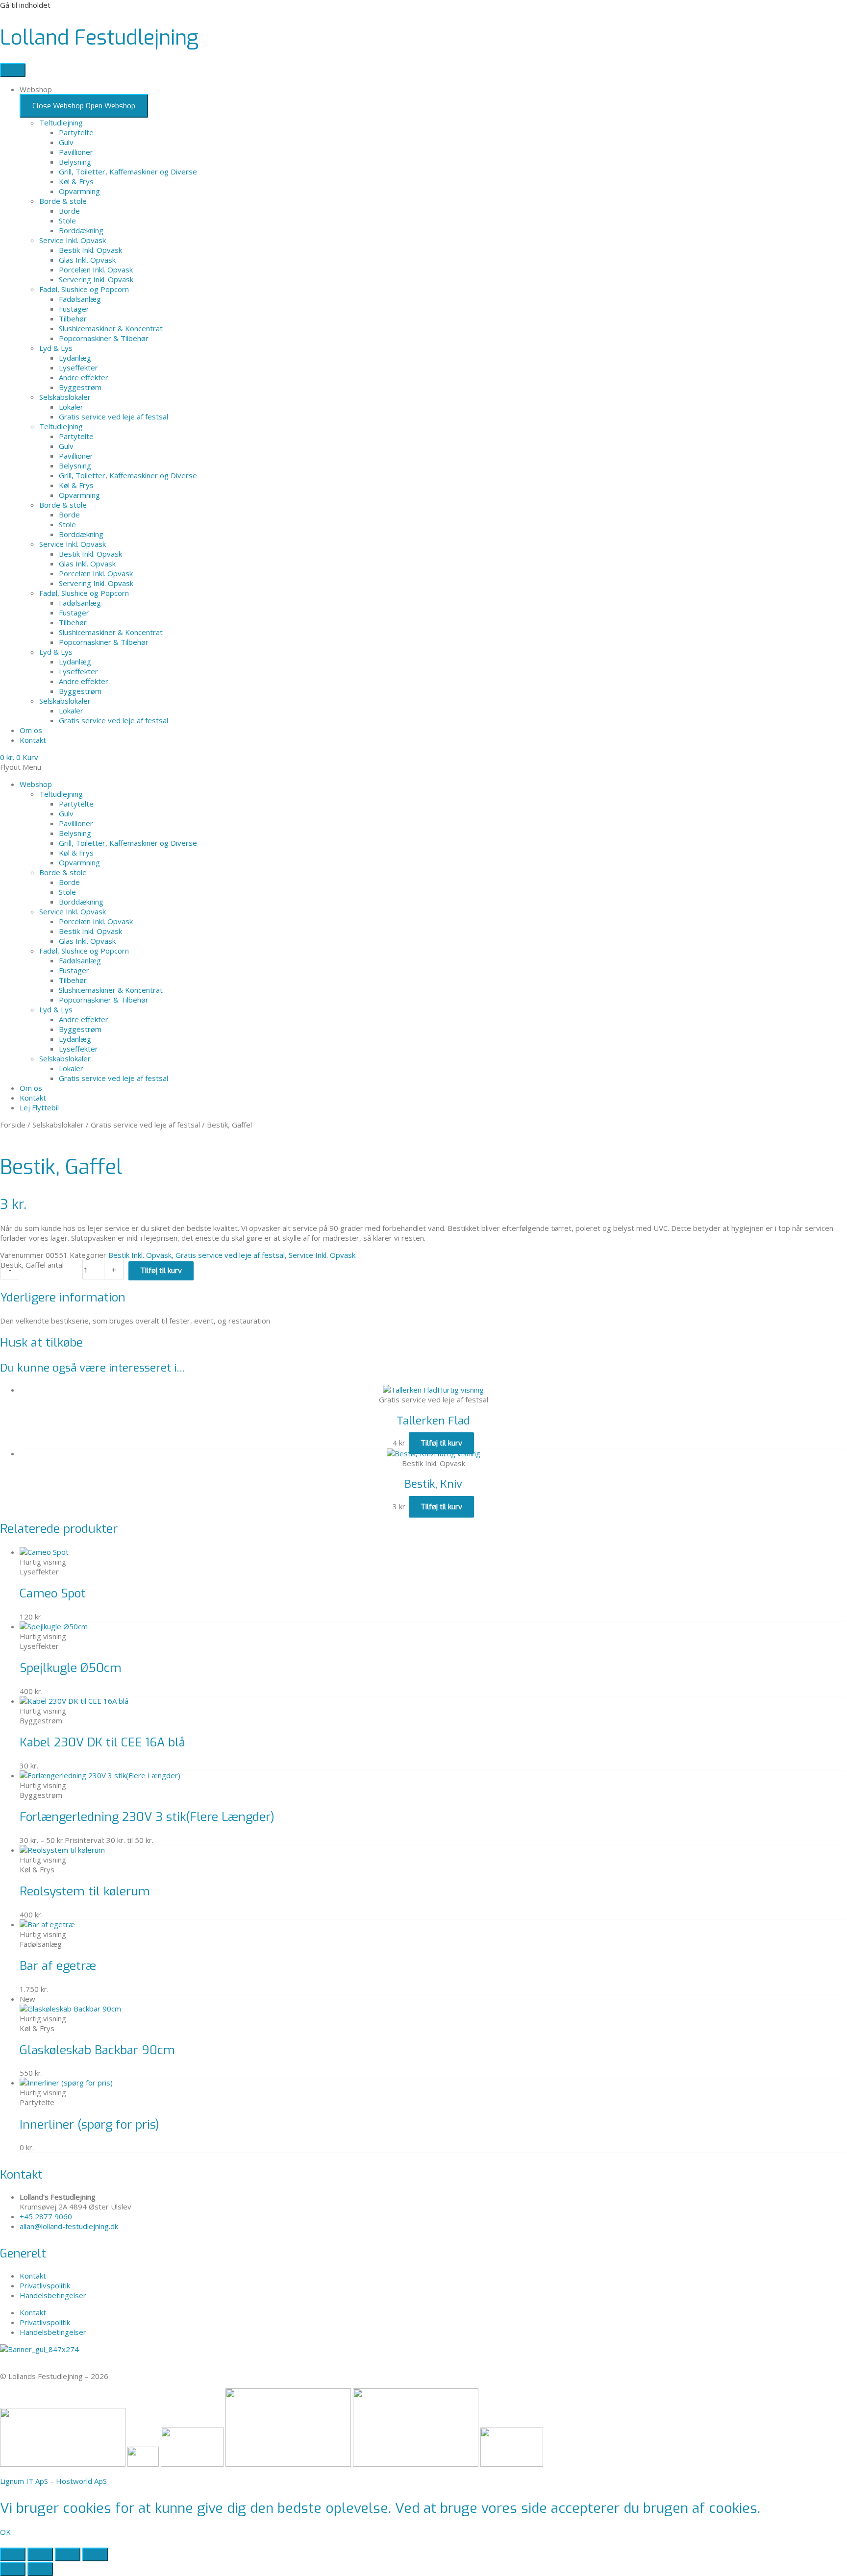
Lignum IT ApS (24, 2481)
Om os (31, 1088)
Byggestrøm (80, 387)
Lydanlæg (75, 358)
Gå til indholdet (25, 5)
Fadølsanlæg (80, 299)
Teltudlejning (61, 123)
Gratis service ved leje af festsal (113, 417)
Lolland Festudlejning (99, 38)
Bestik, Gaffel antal (32, 1265)
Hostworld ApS (81, 2481)
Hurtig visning (461, 1390)
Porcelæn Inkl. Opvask (96, 270)
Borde (69, 211)
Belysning (75, 162)
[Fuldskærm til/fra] (40, 2554)
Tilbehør (73, 319)
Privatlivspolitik (45, 2285)
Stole (67, 221)
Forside (13, 1125)
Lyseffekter (78, 368)
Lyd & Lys (56, 348)
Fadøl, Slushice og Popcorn (84, 289)
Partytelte (76, 132)
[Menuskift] (13, 70)
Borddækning (81, 230)
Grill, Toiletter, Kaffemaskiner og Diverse (128, 172)
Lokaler (71, 407)
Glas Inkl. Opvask (87, 260)
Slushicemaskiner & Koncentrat (111, 328)
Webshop (36, 784)
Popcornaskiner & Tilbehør (104, 338)
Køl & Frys (76, 181)
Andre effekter (84, 377)
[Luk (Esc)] (95, 2554)
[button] (423, 767)
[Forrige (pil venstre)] (13, 2569)
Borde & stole (63, 201)
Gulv (66, 142)
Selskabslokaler (65, 397)
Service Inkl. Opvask (73, 240)
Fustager (74, 309)
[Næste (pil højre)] (40, 2569)
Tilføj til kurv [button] (441, 1443)
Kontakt (33, 1098)
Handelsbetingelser (53, 2295)
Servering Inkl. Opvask (96, 279)
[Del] (68, 2554)
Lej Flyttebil (39, 1107)
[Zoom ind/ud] (13, 2554)
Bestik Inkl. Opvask (90, 250)
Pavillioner (76, 152)
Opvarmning (79, 191)
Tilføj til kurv (161, 1271)
